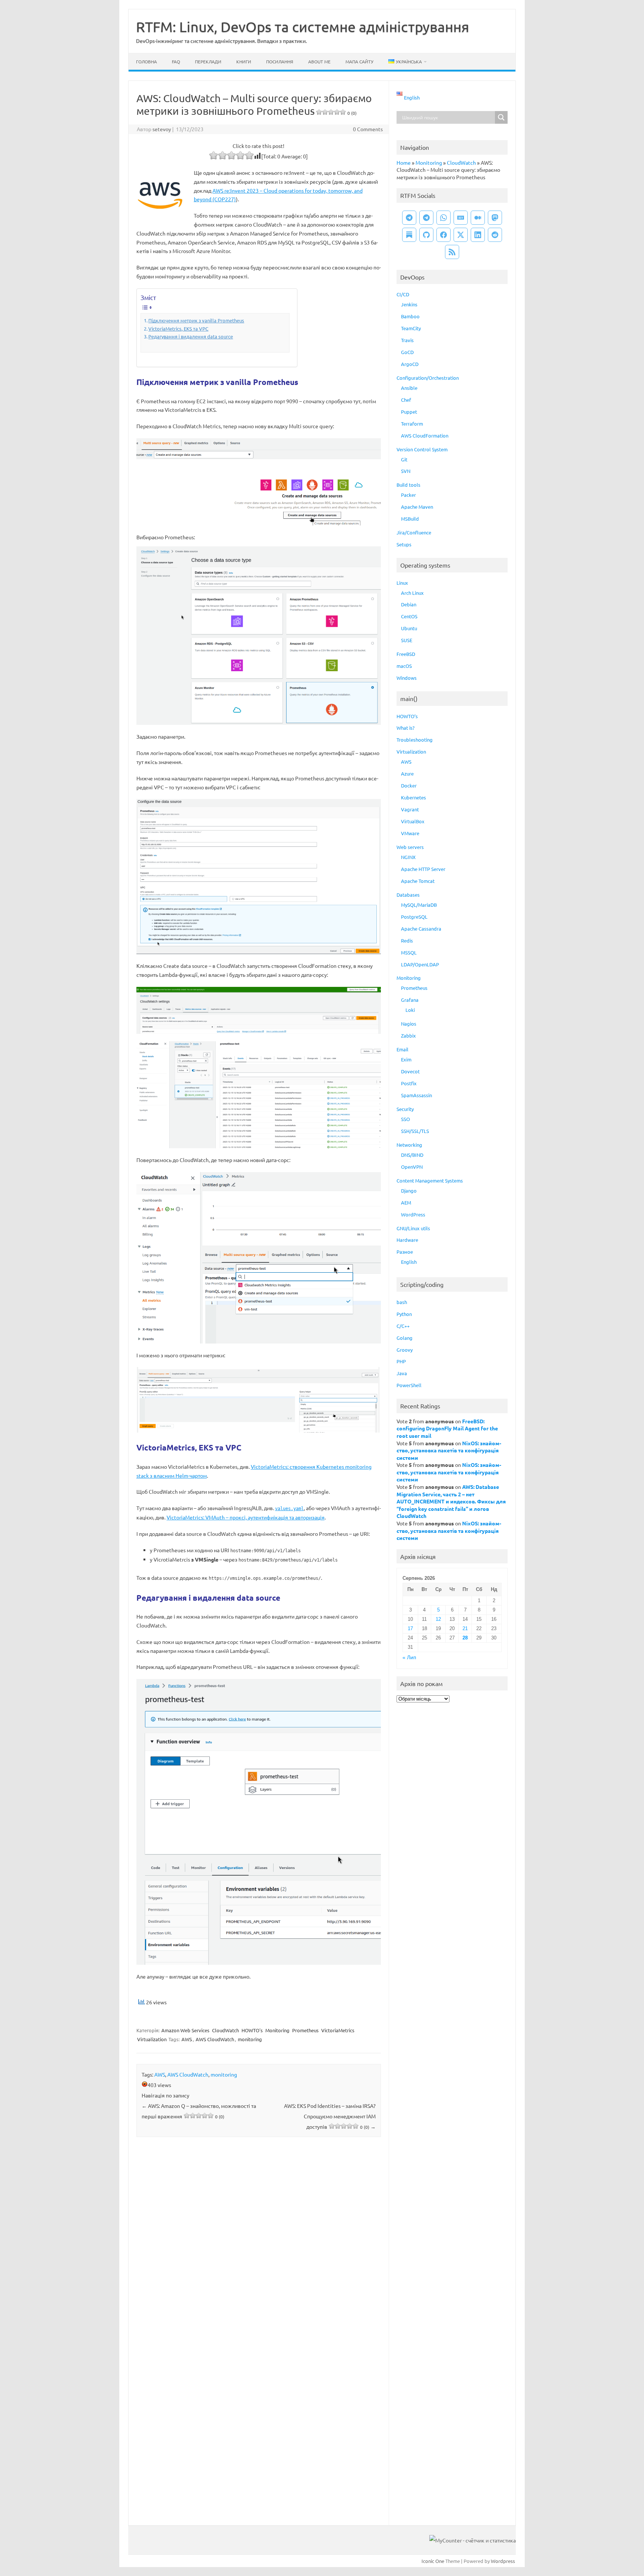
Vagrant (410, 809)
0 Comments (368, 129)
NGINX (408, 857)
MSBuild (410, 519)
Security (405, 1109)
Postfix (409, 1083)
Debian (409, 604)
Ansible (409, 388)
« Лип (409, 1658)
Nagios (409, 1024)
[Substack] (409, 235)
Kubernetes (413, 797)
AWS (187, 2039)
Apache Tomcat (418, 881)
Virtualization (152, 2039)
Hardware (407, 1240)
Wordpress (503, 2561)
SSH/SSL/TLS (415, 1131)
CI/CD (403, 294)
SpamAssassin (416, 1095)
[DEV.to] (461, 218)
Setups (404, 544)
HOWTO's (252, 2030)
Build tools (408, 485)
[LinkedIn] (478, 235)
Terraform (412, 424)
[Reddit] (495, 235)
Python (404, 1314)
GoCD (407, 352)
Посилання (280, 61)
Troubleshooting (415, 740)
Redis (407, 940)
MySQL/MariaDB (419, 905)
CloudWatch (225, 2030)
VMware (410, 833)
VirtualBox (413, 821)
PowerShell (409, 1385)
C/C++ (403, 1326)
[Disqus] (259, 2241)
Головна (146, 61)
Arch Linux (412, 593)
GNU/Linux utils (413, 1228)
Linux (402, 583)
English (409, 1262)
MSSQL (409, 952)
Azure (407, 774)
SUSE (407, 640)
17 (410, 1628)
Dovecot (410, 1071)
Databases (408, 895)
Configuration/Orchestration (428, 378)
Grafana (410, 1000)
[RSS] (452, 252)
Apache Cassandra (421, 929)
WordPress (413, 1214)
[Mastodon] (495, 218)
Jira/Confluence (414, 532)
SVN (406, 471)
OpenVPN (412, 1167)
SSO (405, 1119)
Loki (410, 1010)
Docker (409, 785)
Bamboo (410, 316)
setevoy (162, 129)
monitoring (250, 2039)
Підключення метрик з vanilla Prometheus (196, 320)
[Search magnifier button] (501, 117)
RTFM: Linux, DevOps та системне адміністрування (303, 26)
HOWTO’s (407, 716)
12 (438, 1619)
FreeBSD (406, 654)
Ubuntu (409, 628)
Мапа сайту (359, 61)
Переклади (208, 61)
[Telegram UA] (409, 218)
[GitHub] (426, 235)
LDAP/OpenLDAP (420, 964)
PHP (401, 1361)
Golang (405, 1338)
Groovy (405, 1350)
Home (404, 162)
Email (402, 1049)
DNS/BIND (412, 1155)
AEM (406, 1202)
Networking (409, 1145)
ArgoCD (410, 364)
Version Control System (422, 449)
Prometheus (305, 2030)
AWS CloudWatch (215, 2039)
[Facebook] (443, 235)
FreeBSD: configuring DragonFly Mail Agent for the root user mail (447, 1428)
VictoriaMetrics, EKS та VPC (178, 329)
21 (465, 1628)
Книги (244, 61)
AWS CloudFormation (425, 435)
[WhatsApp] (443, 218)
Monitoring (277, 2030)
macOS (404, 666)
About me (319, 61)
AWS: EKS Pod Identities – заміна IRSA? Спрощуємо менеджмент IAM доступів (330, 2116)
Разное (405, 1252)
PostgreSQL (414, 917)
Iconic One (433, 2561)
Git (404, 459)
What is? (405, 728)
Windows (407, 678)
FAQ (176, 61)
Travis (407, 340)
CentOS (409, 616)
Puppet (409, 412)
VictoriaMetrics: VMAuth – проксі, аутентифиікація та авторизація (246, 1517)
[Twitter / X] (461, 235)
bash (402, 1302)
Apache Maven (417, 507)
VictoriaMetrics (338, 2030)
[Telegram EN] (426, 218)
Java (402, 1373)
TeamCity (411, 328)
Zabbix (408, 1036)
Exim (406, 1059)
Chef (406, 400)
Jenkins (409, 304)
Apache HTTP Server (423, 869)
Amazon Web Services (185, 2030)
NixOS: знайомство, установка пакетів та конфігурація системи (449, 1450)
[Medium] (478, 218)
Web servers (410, 847)
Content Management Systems (430, 1180)
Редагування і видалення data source (191, 336)
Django (409, 1191)
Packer (408, 495)
